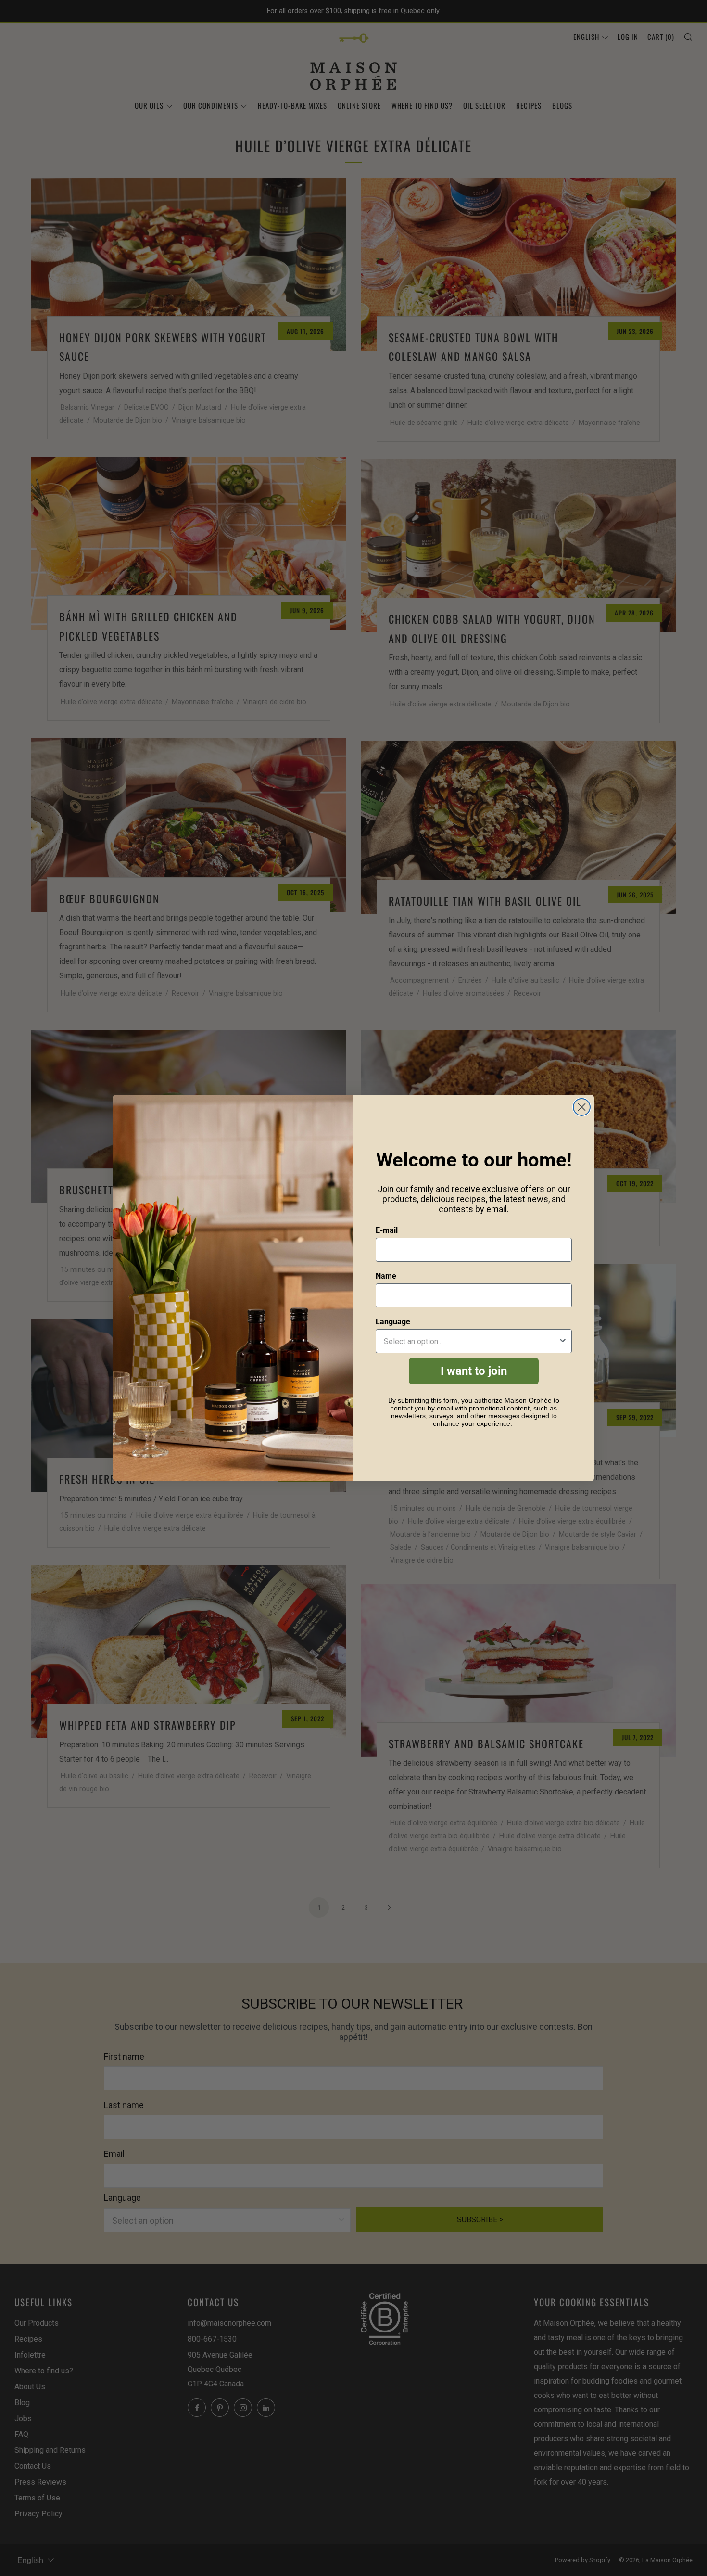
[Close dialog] (582, 1107)
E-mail (387, 1230)
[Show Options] (563, 1341)
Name (386, 1276)
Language (393, 1322)
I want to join (474, 1371)
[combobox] (471, 1341)
